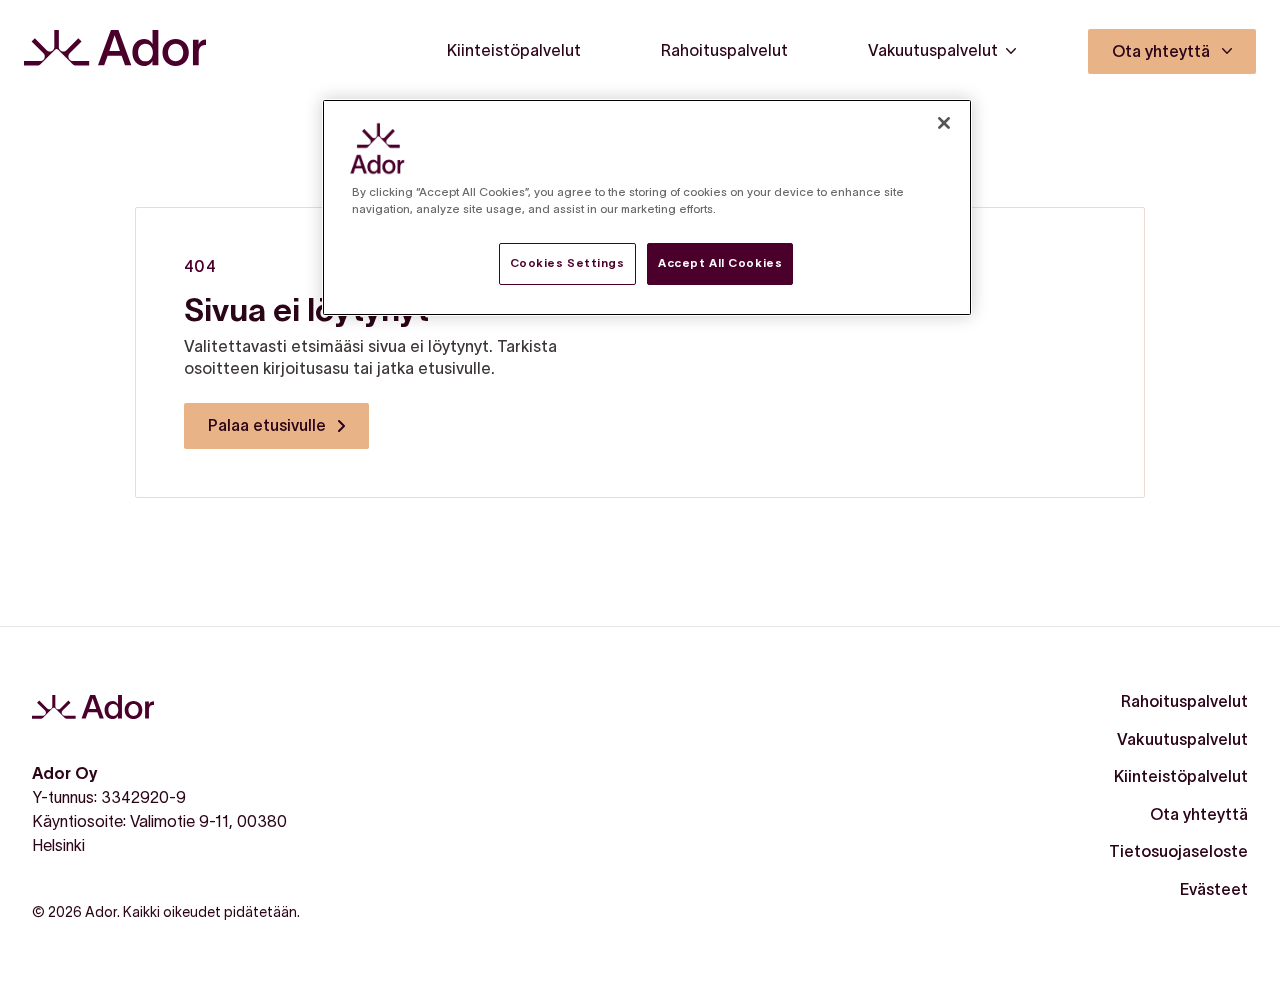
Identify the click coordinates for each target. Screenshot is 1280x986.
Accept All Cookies (720, 263)
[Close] (944, 123)
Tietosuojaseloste (1178, 851)
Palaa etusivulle (267, 425)
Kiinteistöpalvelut (1181, 776)
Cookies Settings (567, 263)
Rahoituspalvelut (1184, 701)
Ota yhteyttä (1199, 814)
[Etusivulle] (115, 51)
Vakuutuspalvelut (1182, 739)
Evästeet (1214, 889)
